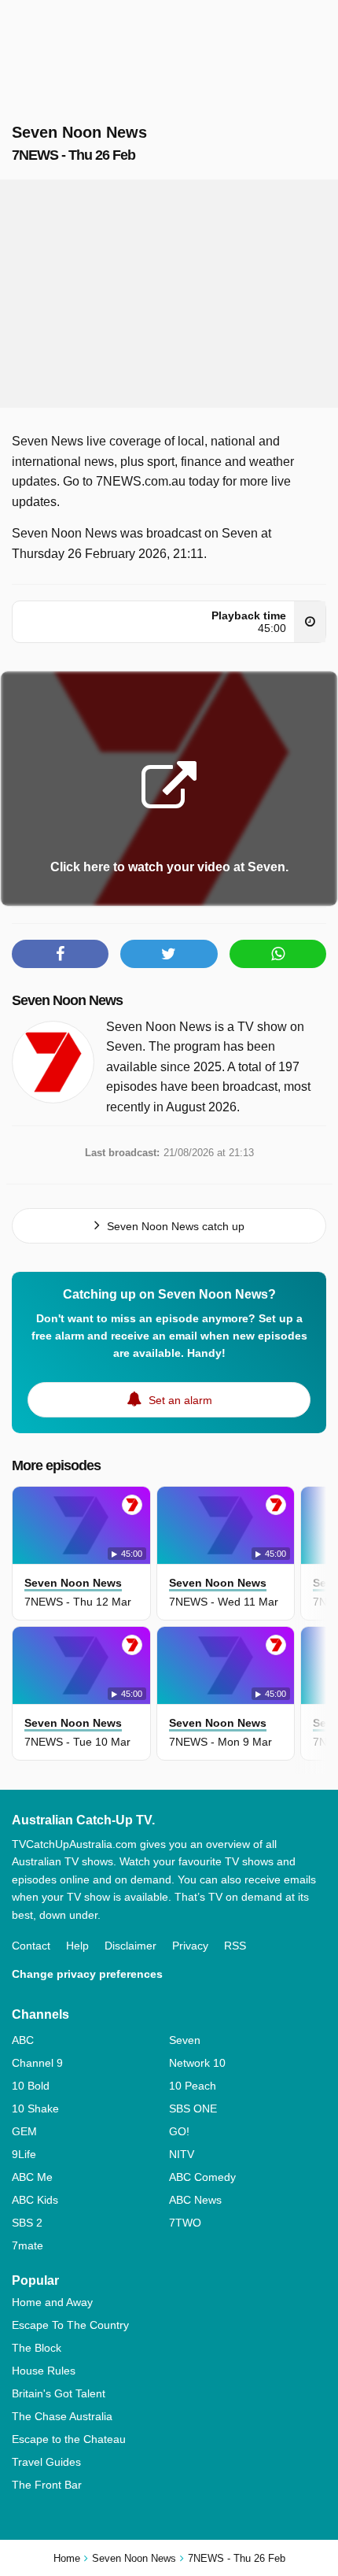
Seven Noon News (67, 1000)
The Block (37, 2348)
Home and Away (52, 2302)
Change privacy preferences (87, 1974)
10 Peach (193, 2086)
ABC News (195, 2200)
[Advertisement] (169, 294)
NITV (182, 2154)
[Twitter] (169, 954)
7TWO (185, 2223)
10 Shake (35, 2108)
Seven (185, 2040)
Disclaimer (130, 1946)
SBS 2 (27, 2223)
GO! (179, 2131)
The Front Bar (47, 2485)
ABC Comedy (202, 2177)
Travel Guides (46, 2462)
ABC (23, 2040)
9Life (24, 2154)
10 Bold (31, 2086)
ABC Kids (35, 2200)
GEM (24, 2131)
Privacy (190, 1946)
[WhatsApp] (278, 954)
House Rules (44, 2371)
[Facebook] (60, 954)
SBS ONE (193, 2108)
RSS (235, 1946)
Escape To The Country (70, 2325)
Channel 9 (37, 2063)
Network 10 (197, 2063)
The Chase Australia (62, 2416)
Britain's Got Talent (59, 2393)
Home (67, 2558)
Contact (31, 1946)
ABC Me (32, 2177)
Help (77, 1946)
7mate (28, 2245)
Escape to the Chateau (69, 2439)
